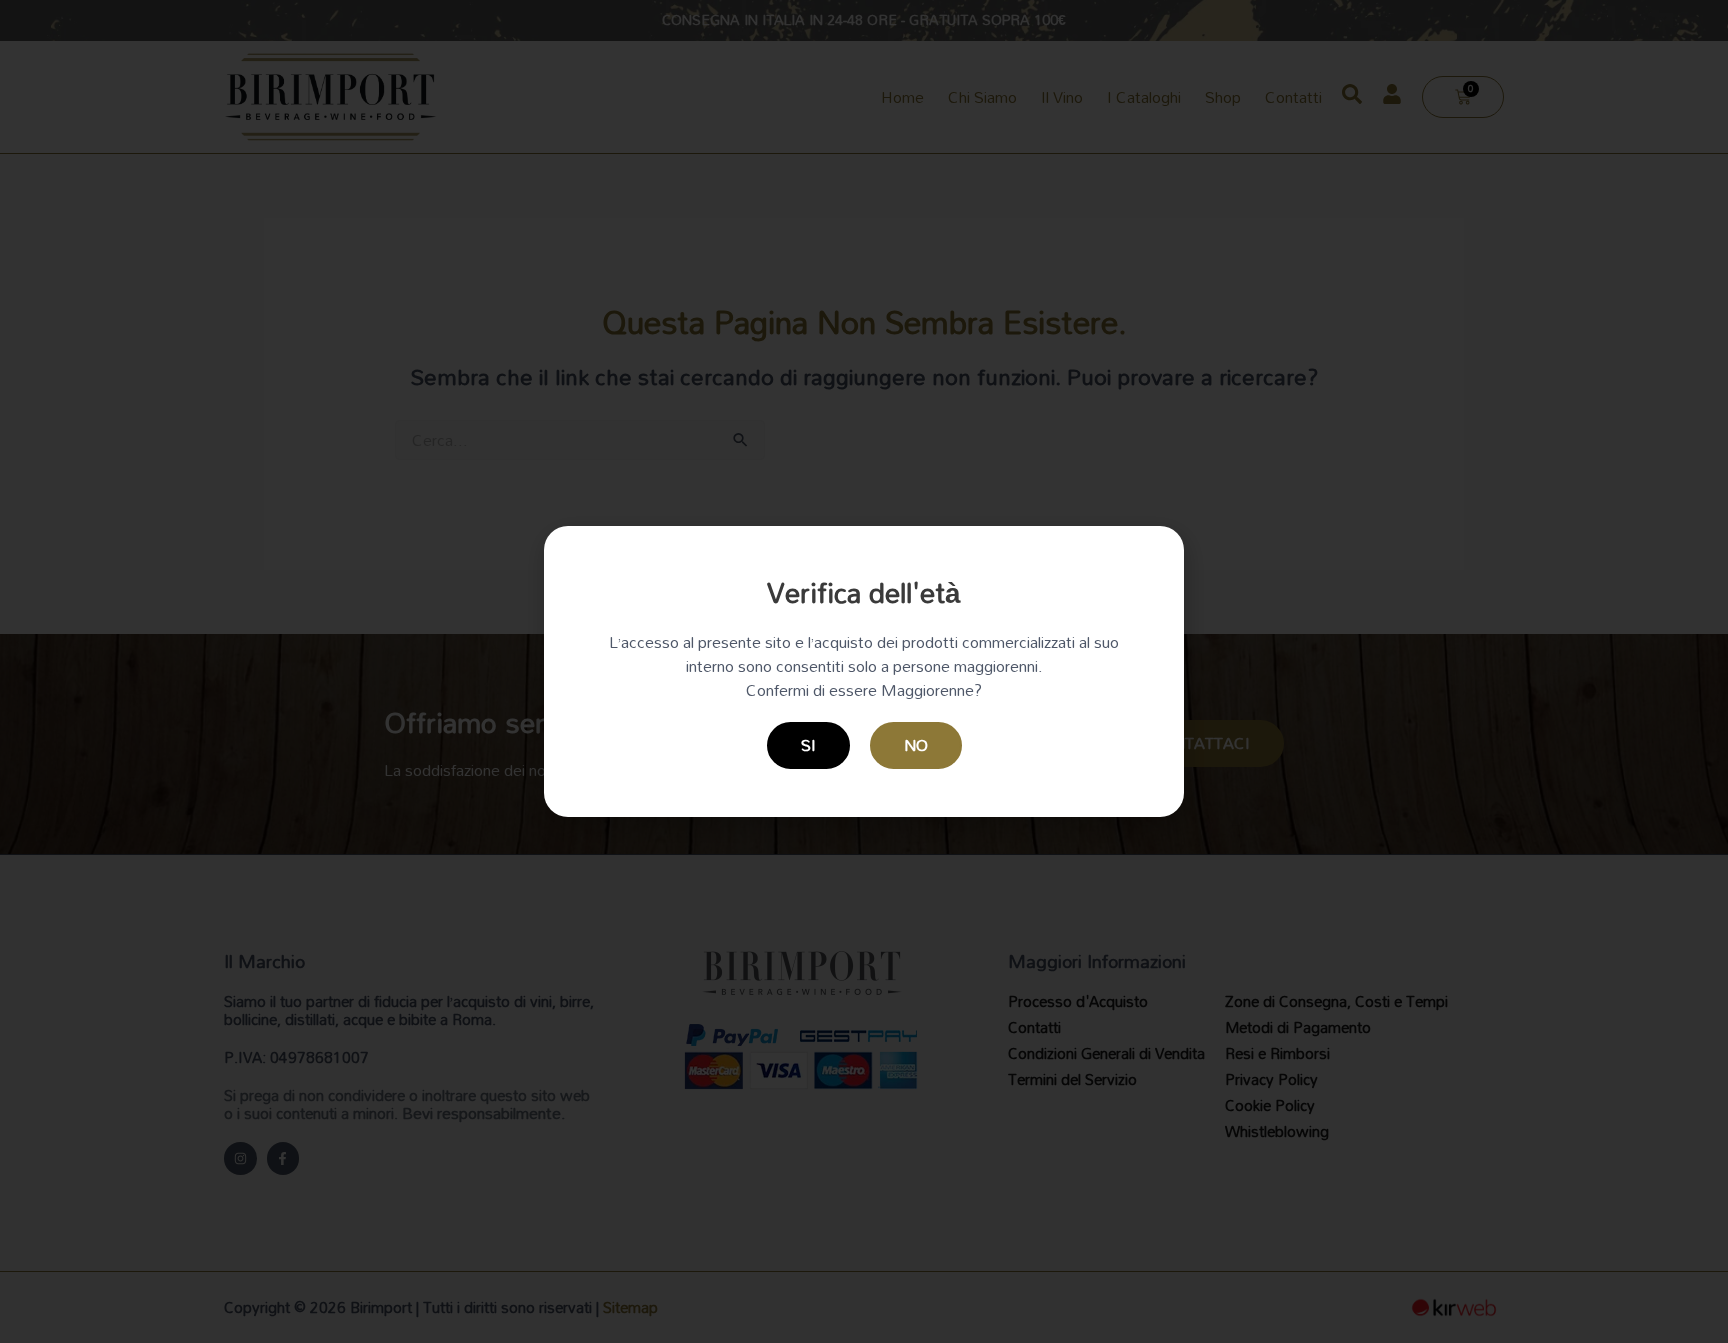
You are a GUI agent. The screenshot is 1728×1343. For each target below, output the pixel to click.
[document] (864, 671)
